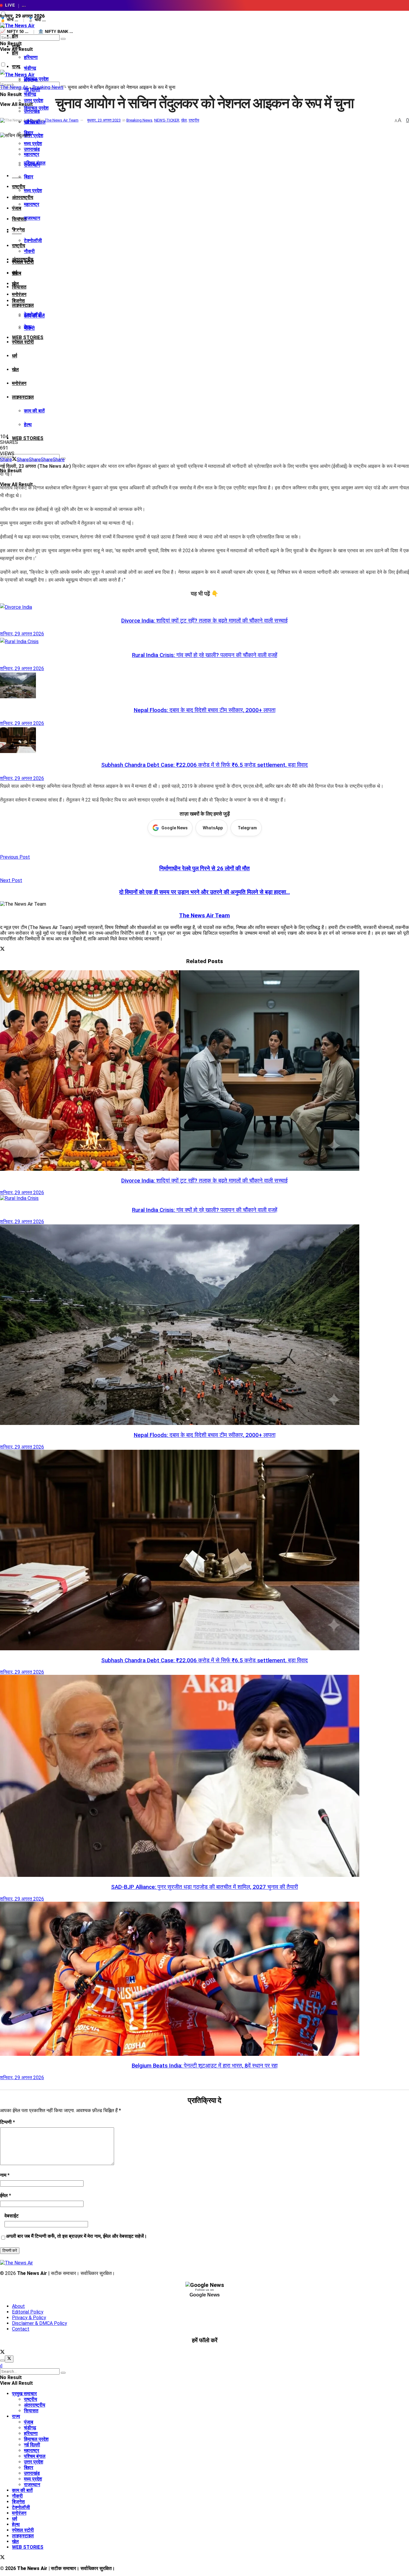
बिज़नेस (18, 301)
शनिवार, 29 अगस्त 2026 (22, 634)
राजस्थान (32, 218)
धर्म (15, 356)
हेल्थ (28, 425)
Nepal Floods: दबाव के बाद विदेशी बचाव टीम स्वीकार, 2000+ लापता (205, 710)
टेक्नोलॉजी (33, 240)
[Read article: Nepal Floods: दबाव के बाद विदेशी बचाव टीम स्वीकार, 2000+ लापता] (205, 687)
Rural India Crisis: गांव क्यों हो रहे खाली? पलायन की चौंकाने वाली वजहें (205, 655)
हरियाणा (31, 57)
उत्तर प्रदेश (34, 135)
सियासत (19, 287)
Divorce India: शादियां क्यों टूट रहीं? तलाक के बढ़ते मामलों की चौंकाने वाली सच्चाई (205, 621)
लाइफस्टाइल (23, 305)
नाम (5, 2175)
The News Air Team (62, 120)
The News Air (14, 87)
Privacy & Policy (29, 2318)
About (18, 2306)
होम (15, 36)
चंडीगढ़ (30, 68)
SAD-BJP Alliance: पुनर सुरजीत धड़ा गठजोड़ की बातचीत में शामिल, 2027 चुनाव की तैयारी (205, 1887)
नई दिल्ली (32, 2445)
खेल (15, 369)
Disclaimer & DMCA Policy (40, 2323)
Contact (21, 2329)
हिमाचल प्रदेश (36, 108)
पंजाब (17, 208)
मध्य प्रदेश (33, 190)
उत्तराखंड (32, 149)
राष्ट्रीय (19, 246)
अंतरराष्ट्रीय (23, 197)
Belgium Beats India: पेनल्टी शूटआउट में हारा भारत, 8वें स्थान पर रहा (205, 2066)
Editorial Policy (28, 2312)
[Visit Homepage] (17, 26)
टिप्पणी (7, 2122)
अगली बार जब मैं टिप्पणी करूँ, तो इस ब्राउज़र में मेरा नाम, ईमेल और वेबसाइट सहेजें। (77, 2236)
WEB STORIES (28, 438)
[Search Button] (63, 39)
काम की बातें (34, 411)
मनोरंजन (19, 294)
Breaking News (48, 87)
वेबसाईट (12, 2216)
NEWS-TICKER (167, 120)
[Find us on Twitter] (2, 2353)
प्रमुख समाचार (24, 2394)
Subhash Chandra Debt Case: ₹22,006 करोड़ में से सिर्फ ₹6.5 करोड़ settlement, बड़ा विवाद (205, 765)
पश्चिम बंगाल (35, 163)
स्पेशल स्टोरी (23, 342)
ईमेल (6, 2195)
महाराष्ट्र (32, 204)
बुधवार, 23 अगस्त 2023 (104, 120)
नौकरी (29, 251)
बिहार (29, 177)
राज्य (16, 67)
